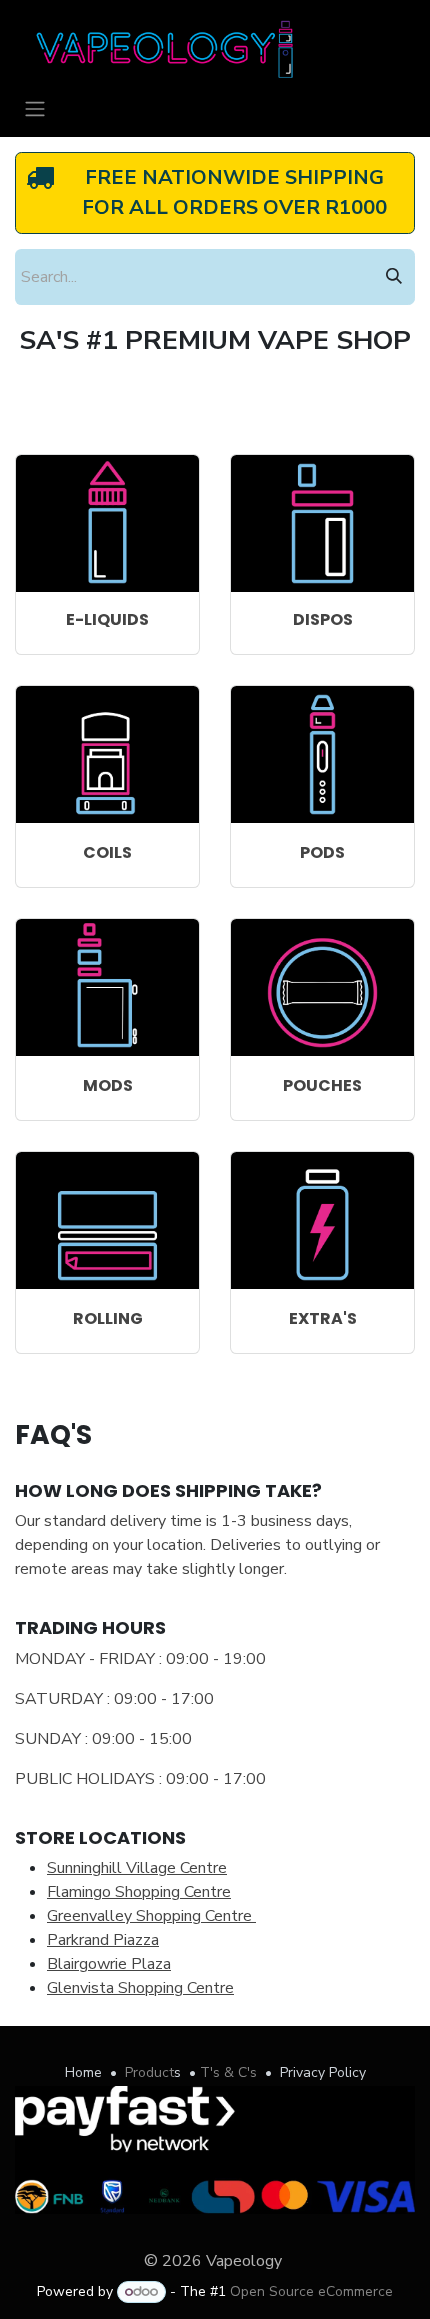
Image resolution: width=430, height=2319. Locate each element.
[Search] (394, 277)
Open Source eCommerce (311, 2291)
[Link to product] (107, 523)
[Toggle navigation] (35, 108)
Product (149, 2072)
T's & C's (228, 2072)
